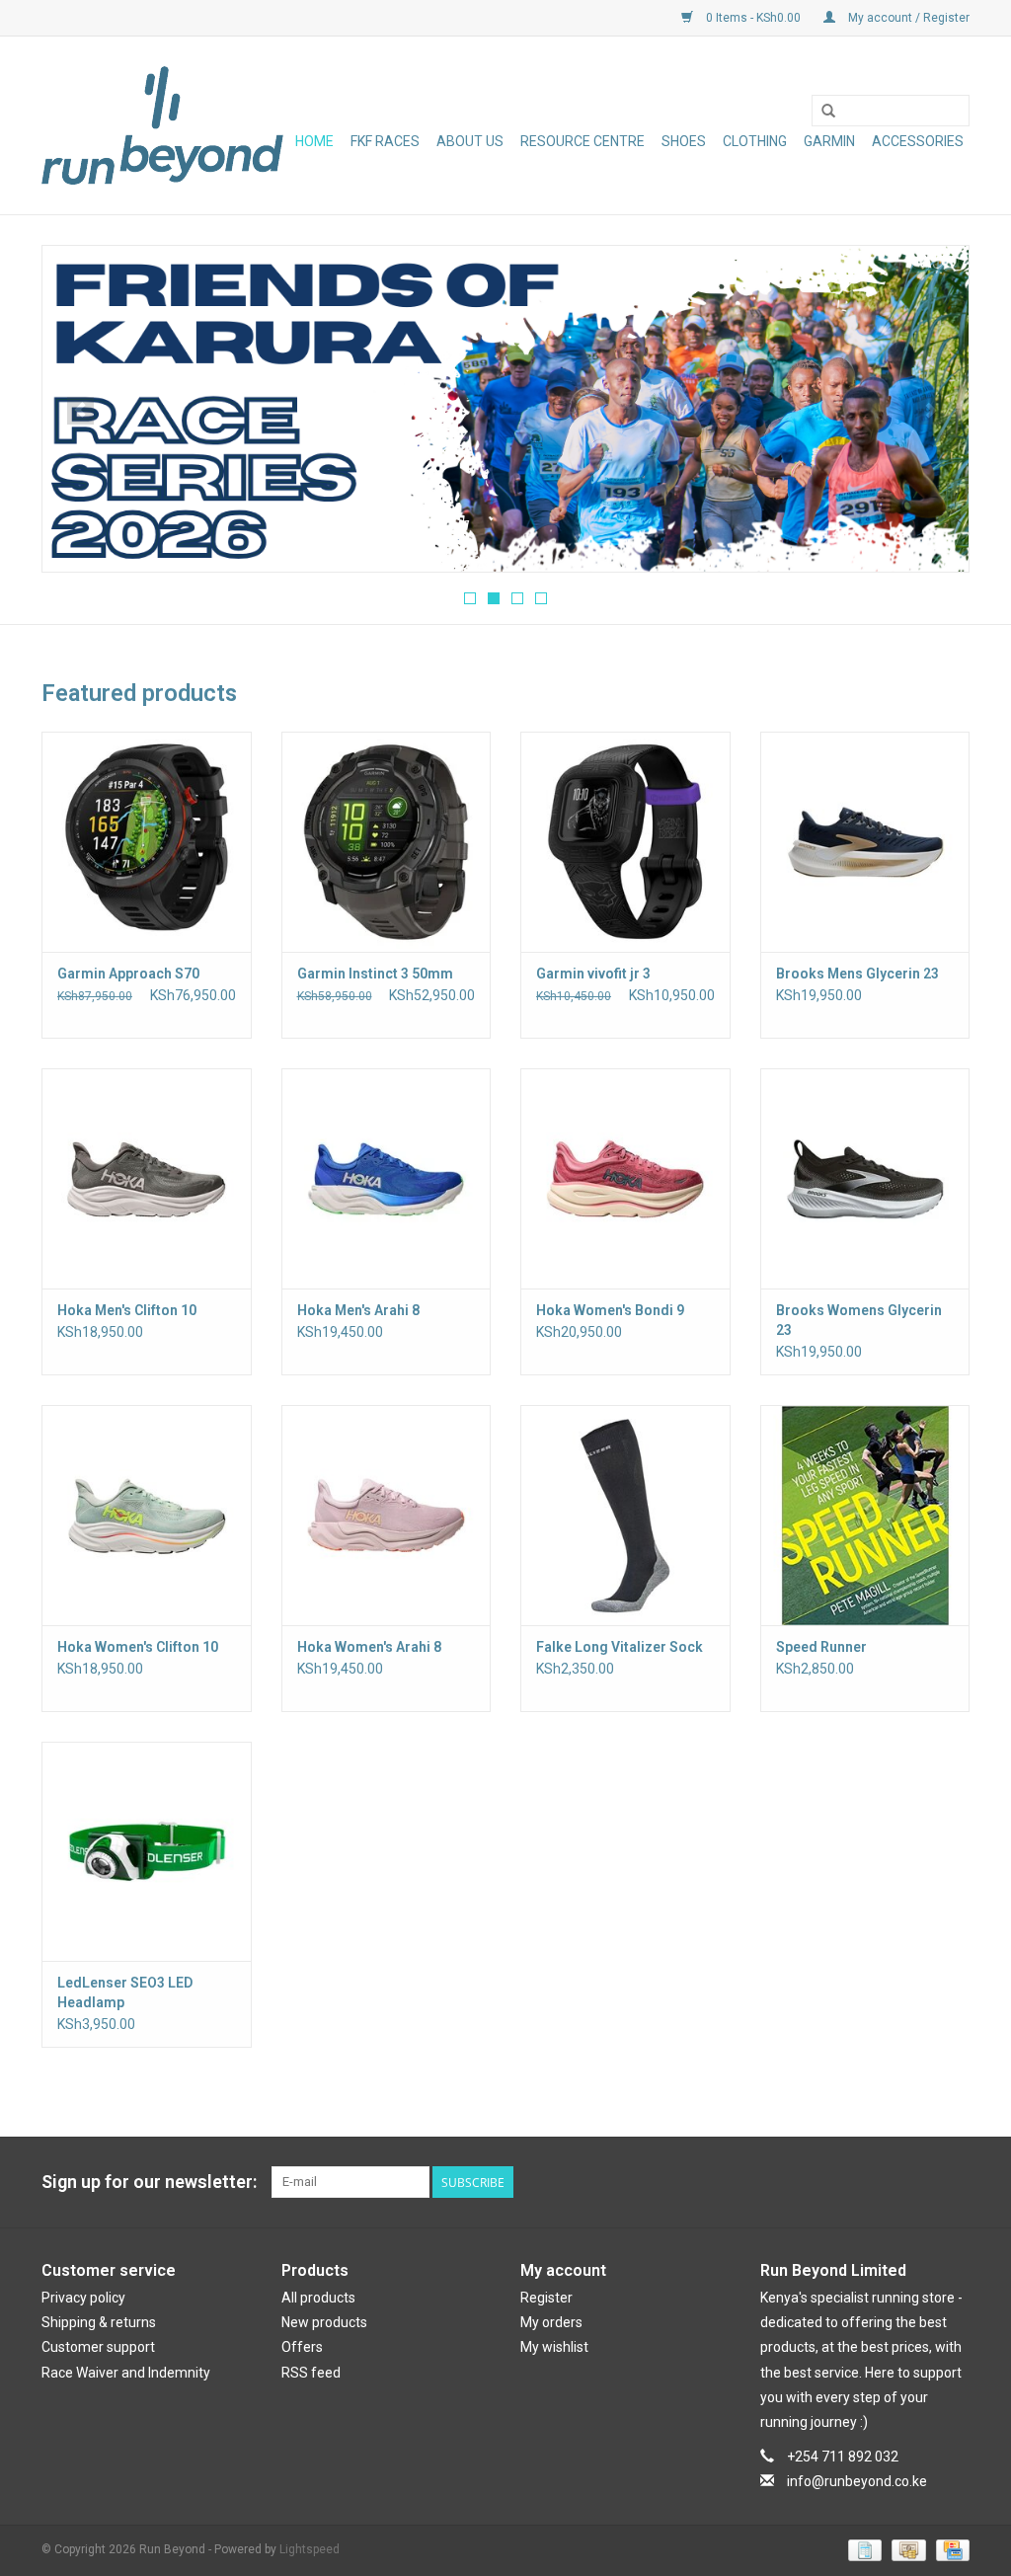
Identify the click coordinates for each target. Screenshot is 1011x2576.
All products (318, 2298)
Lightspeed (310, 2549)
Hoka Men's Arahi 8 (358, 1310)
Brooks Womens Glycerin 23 (859, 1320)
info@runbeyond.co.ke (857, 2481)
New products (324, 2322)
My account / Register (907, 18)
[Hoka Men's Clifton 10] (147, 1178)
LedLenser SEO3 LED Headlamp (125, 1992)
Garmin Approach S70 (128, 974)
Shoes (684, 141)
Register (546, 2298)
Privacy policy (83, 2298)
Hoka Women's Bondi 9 (610, 1310)
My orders (551, 2322)
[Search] (828, 112)
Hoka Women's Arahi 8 (369, 1647)
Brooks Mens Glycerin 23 (857, 974)
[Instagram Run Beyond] (954, 2182)
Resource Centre (583, 141)
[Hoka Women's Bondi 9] (625, 1178)
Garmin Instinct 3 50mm (375, 974)
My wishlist (554, 2347)
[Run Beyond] (162, 125)
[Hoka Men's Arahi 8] (387, 1178)
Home (314, 141)
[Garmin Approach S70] (147, 842)
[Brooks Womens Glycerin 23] (865, 1178)
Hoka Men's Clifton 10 (127, 1310)
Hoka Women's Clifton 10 (138, 1647)
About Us (470, 141)
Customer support (98, 2347)
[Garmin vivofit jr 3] (625, 842)
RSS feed (311, 2373)
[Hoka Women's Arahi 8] (387, 1515)
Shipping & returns (99, 2322)
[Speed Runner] (865, 1515)
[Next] (931, 411)
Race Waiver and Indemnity (126, 2373)
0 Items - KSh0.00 (753, 18)
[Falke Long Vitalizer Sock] (625, 1515)
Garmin (829, 141)
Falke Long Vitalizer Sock (620, 1647)
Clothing (755, 141)
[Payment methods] (863, 2549)
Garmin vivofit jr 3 (593, 974)
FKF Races (385, 141)
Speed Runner (821, 1647)
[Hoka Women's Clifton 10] (147, 1515)
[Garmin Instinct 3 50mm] (387, 842)
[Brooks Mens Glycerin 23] (865, 842)
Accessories (918, 141)
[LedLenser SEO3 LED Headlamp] (147, 1852)
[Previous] (80, 411)
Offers (302, 2347)
